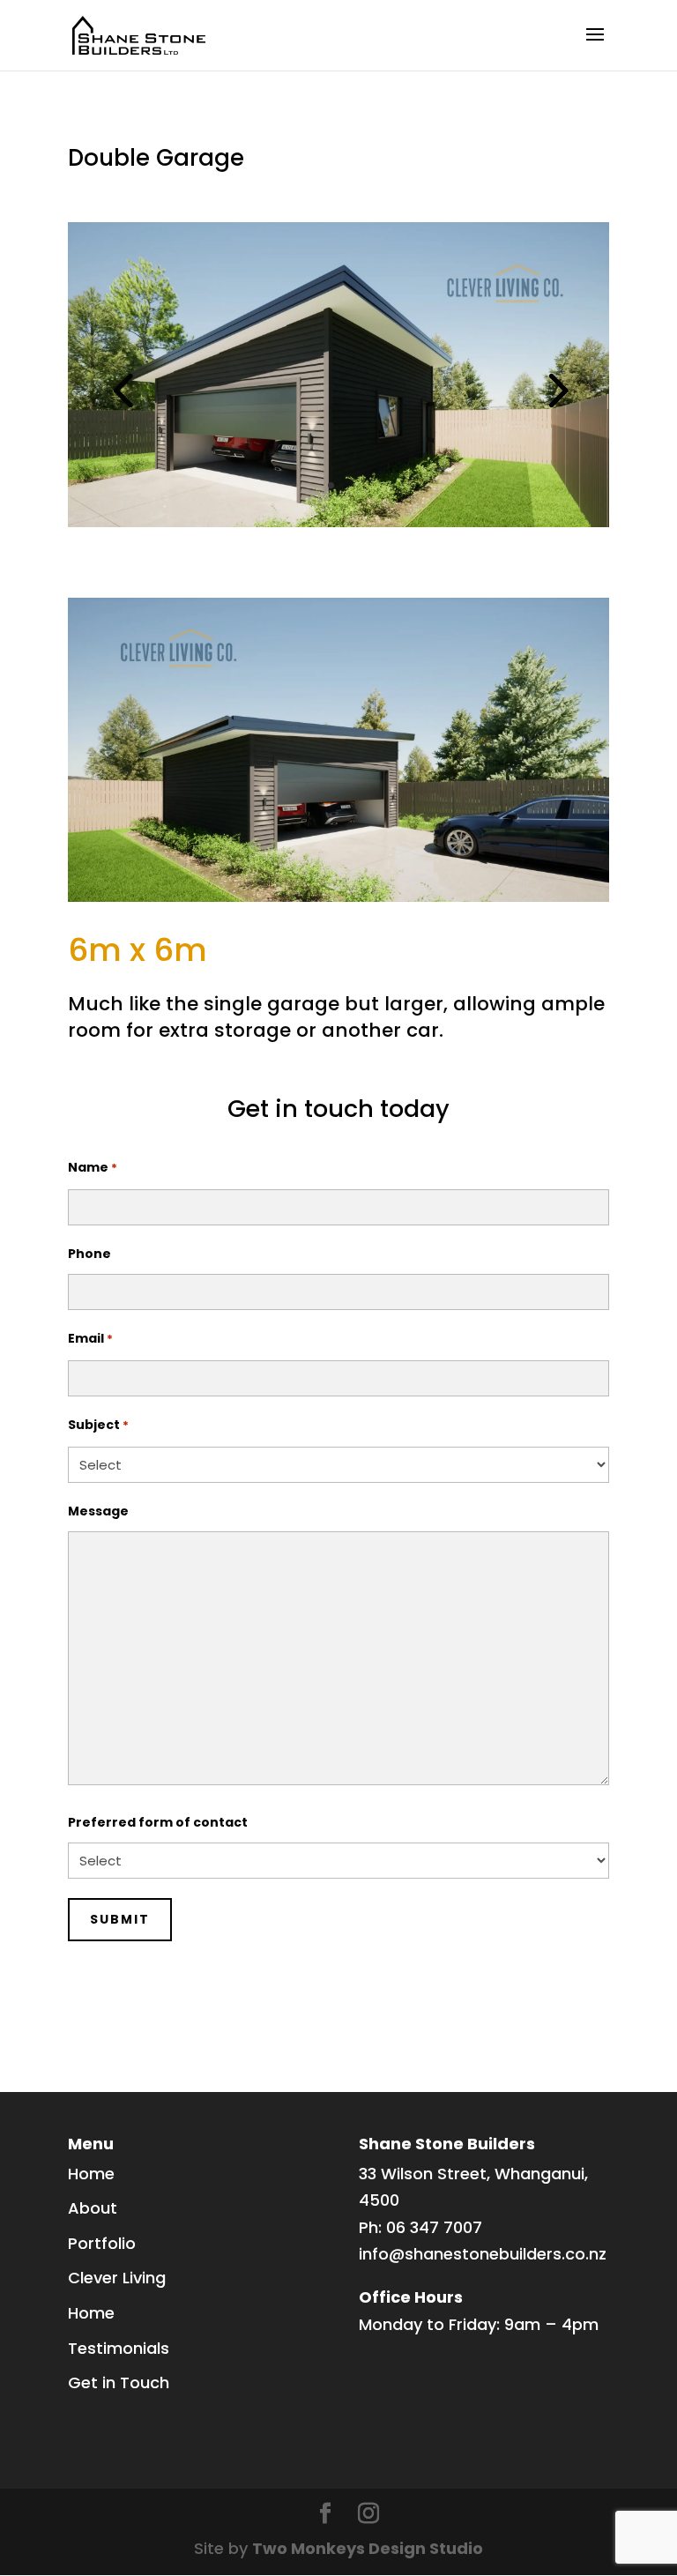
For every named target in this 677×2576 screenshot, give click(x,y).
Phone (89, 1254)
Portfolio (102, 2243)
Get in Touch (119, 2382)
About (93, 2208)
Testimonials (119, 2348)
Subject (98, 1425)
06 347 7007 (434, 2227)
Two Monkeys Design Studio (368, 2548)
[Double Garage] (338, 901)
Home (91, 2174)
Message (98, 1511)
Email (90, 1338)
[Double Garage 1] (338, 527)
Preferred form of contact (158, 1822)
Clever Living (117, 2278)
